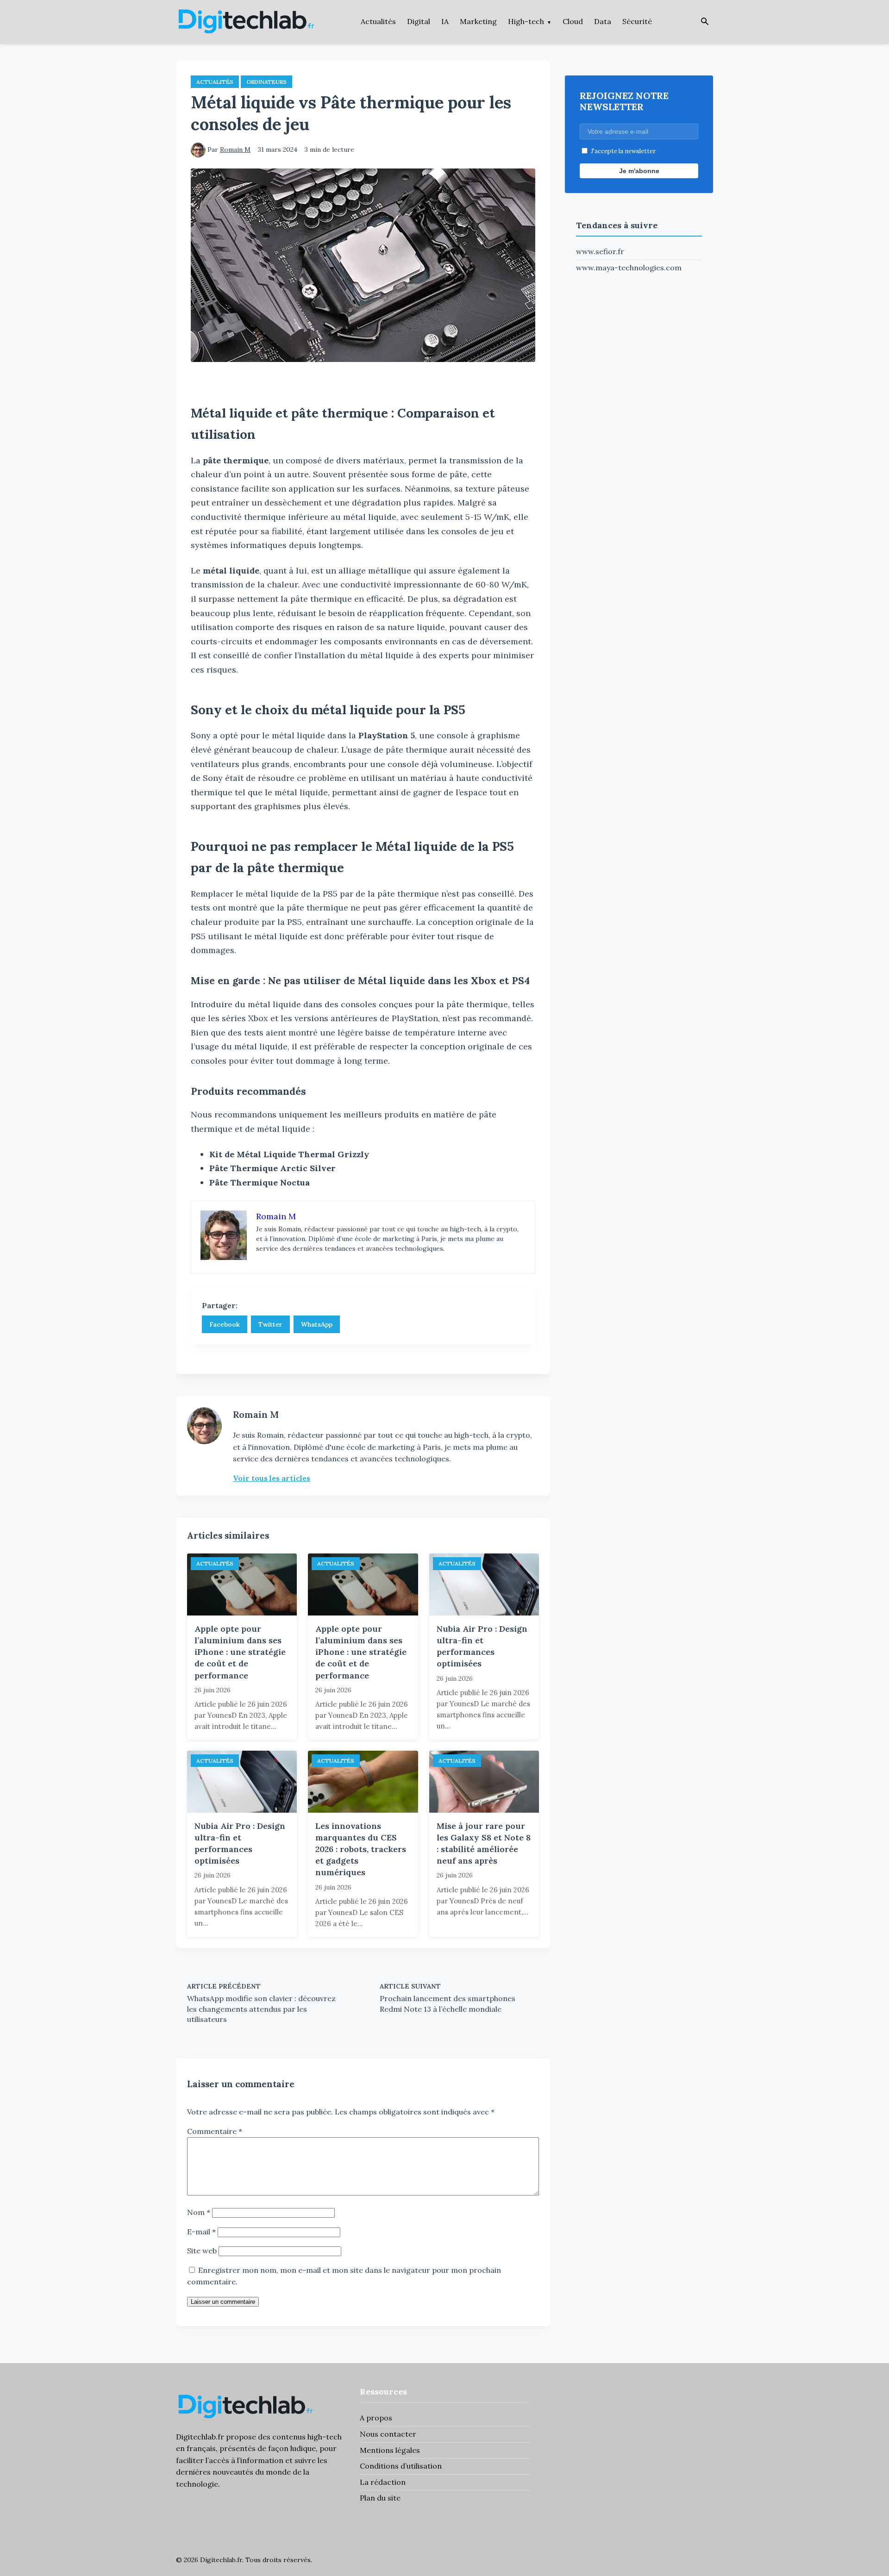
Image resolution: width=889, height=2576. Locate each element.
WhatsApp (317, 1324)
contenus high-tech (307, 2437)
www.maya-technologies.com (629, 268)
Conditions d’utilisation (401, 2466)
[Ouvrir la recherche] (705, 22)
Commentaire (215, 2131)
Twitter (270, 1324)
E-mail (201, 2232)
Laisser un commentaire (223, 2302)
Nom (199, 2212)
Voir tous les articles (272, 1478)
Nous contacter (388, 2434)
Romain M (235, 150)
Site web (202, 2251)
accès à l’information (246, 2460)
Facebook (225, 1324)
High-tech (526, 21)
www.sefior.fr (600, 251)
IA (445, 21)
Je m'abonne (639, 171)
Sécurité (637, 21)
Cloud (573, 21)
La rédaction (383, 2482)
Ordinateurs (266, 82)
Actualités (378, 21)
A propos (376, 2418)
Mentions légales (390, 2450)
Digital (419, 21)
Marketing (478, 21)
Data (603, 21)
